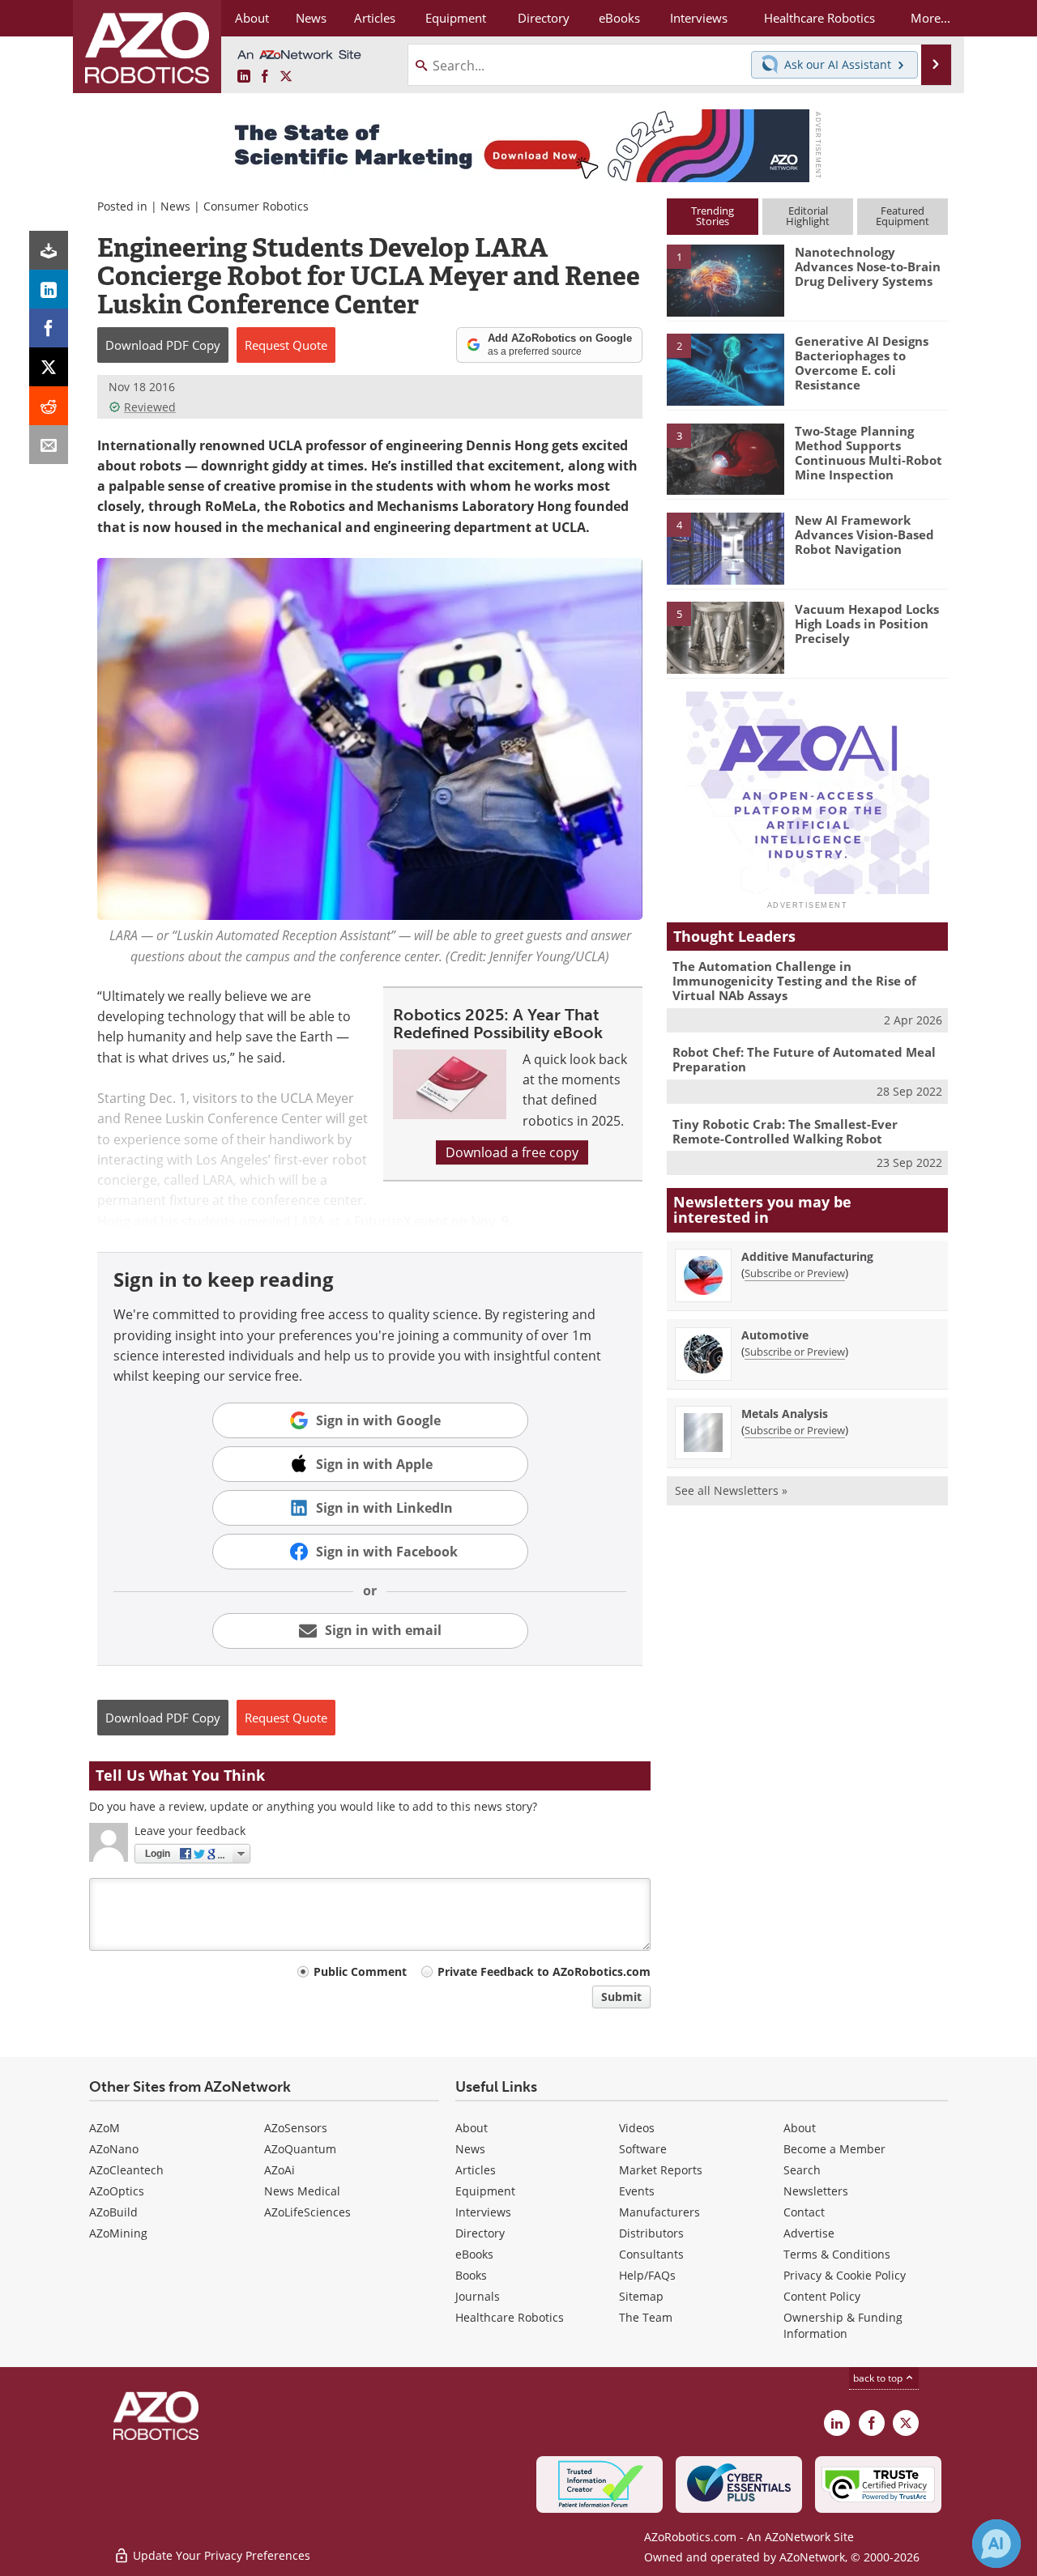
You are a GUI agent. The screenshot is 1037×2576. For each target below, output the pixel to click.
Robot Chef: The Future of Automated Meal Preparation (804, 1059)
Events (637, 2191)
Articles (476, 2170)
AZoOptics (117, 2191)
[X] (49, 367)
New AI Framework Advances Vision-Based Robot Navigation (864, 534)
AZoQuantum (300, 2149)
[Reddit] (49, 406)
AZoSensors (296, 2128)
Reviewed (150, 407)
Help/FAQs (647, 2275)
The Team (646, 2317)
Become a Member (834, 2149)
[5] (725, 637)
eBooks (474, 2254)
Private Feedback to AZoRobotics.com (544, 1971)
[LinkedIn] (49, 289)
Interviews (483, 2212)
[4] (725, 547)
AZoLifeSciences (307, 2212)
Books (471, 2275)
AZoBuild (113, 2212)
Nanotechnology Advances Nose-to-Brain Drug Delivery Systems (868, 266)
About (472, 2128)
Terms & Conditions (837, 2254)
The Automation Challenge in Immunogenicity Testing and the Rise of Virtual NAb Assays (794, 981)
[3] (725, 458)
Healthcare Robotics (510, 2317)
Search (802, 2170)
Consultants (651, 2254)
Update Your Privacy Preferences (220, 2555)
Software (643, 2149)
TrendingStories (713, 216)
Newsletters (816, 2191)
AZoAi (280, 2170)
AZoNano (114, 2149)
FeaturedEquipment (903, 216)
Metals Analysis (785, 1414)
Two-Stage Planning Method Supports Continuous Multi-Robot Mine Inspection (868, 453)
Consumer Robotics (256, 206)
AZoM (105, 2128)
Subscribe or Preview (795, 1273)
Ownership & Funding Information (843, 2325)
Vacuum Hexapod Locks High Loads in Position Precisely (867, 624)
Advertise (809, 2233)
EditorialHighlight (808, 216)
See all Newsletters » (731, 1490)
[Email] (49, 445)
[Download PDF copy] (49, 250)
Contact (804, 2212)
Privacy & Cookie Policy (845, 2275)
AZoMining (118, 2233)
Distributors (651, 2233)
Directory (480, 2233)
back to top (879, 2378)
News (175, 206)
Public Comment (360, 1971)
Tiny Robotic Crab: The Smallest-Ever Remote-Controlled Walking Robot (785, 1131)
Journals (478, 2296)
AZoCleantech (126, 2170)
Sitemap (641, 2296)
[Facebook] (49, 328)
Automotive (775, 1335)
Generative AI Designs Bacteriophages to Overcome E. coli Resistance (862, 363)
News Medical (302, 2191)
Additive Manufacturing (807, 1256)
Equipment (485, 2191)
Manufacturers (659, 2212)
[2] (725, 368)
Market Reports (661, 2170)
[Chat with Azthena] (996, 2544)
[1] (725, 279)
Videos (637, 2128)
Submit (621, 1997)
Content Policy (822, 2296)
